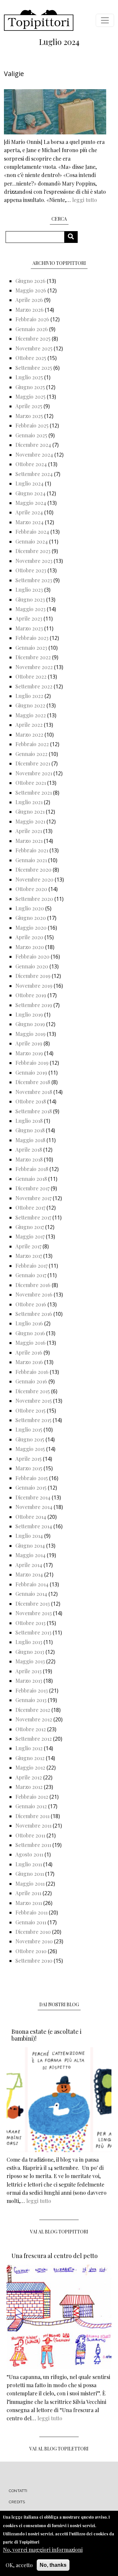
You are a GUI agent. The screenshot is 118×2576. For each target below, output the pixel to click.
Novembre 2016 (34, 1294)
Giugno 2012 (30, 1758)
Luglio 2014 (29, 1536)
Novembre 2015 (34, 1401)
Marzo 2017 (29, 1256)
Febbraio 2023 (32, 638)
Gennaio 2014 (31, 1594)
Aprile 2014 (29, 1565)
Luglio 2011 (29, 1864)
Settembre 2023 (34, 580)
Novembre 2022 (34, 667)
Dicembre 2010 (33, 1932)
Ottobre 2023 (31, 570)
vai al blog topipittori (59, 2232)
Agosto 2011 (29, 1854)
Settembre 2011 (33, 1845)
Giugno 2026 (30, 281)
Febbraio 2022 (32, 744)
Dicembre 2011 (32, 1816)
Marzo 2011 (29, 1903)
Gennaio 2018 (31, 1179)
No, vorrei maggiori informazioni (43, 2550)
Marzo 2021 (29, 841)
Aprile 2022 (29, 725)
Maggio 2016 (30, 1343)
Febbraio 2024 (32, 532)
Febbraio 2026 (32, 319)
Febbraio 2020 (32, 956)
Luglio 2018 (29, 1121)
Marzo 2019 (29, 1053)
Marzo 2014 (29, 1574)
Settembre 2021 (34, 793)
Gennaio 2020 (32, 966)
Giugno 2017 (30, 1227)
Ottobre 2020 (31, 889)
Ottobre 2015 (30, 1410)
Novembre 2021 (34, 773)
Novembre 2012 (34, 1719)
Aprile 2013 (29, 1671)
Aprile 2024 (29, 512)
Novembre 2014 (34, 1507)
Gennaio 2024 (32, 541)
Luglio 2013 (29, 1642)
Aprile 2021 (29, 831)
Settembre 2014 (34, 1526)
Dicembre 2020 (33, 870)
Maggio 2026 (31, 290)
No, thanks (53, 2565)
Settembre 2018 (34, 1111)
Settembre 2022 (34, 686)
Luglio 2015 (29, 1429)
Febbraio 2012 (32, 1797)
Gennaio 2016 (31, 1381)
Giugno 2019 (30, 1024)
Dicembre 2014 (33, 1497)
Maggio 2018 (30, 1140)
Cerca (73, 237)
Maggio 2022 (31, 715)
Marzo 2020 (30, 947)
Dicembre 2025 (33, 338)
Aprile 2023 (29, 618)
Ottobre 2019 (31, 995)
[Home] (39, 20)
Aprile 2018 (29, 1149)
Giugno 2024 (30, 493)
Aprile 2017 (28, 1246)
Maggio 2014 (30, 1555)
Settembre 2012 (34, 1739)
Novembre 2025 (34, 348)
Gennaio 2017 (31, 1275)
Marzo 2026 (29, 310)
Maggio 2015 (30, 1449)
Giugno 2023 (30, 599)
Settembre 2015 (33, 1420)
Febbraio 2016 (32, 1372)
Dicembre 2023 (33, 551)
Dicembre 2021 (33, 763)
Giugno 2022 (30, 705)
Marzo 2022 (29, 734)
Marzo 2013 (29, 1681)
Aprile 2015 (29, 1459)
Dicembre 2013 (33, 1604)
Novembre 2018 (34, 1092)
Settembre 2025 (34, 368)
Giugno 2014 (30, 1546)
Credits (17, 2502)
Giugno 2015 (30, 1439)
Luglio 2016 (29, 1323)
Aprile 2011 (28, 1893)
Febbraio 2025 (32, 425)
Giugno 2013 (30, 1652)
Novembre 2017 (33, 1198)
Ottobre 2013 (30, 1623)
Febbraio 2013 (32, 1690)
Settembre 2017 (33, 1217)
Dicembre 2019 (33, 976)
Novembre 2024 (34, 455)
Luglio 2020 (30, 908)
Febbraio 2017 (31, 1266)
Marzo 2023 (29, 628)
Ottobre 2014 (31, 1517)
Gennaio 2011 (31, 1922)
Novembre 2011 (33, 1825)
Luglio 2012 (29, 1748)
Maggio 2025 (30, 396)
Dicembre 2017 (32, 1188)
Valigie (14, 74)
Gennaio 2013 (31, 1700)
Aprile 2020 (29, 937)
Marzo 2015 (29, 1468)
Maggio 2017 (30, 1236)
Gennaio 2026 (32, 329)
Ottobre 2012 (31, 1729)
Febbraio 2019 (32, 1063)
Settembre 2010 (34, 1961)
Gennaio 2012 (31, 1806)
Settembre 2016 (34, 1314)
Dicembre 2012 (33, 1710)
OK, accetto (19, 2565)
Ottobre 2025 (31, 358)
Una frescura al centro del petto (55, 2256)
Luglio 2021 (29, 802)
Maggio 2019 (30, 1034)
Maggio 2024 (31, 503)
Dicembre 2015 (33, 1391)
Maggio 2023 (30, 609)
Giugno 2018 (30, 1130)
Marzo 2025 (29, 416)
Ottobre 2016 (31, 1304)
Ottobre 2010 (31, 1951)
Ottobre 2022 (31, 676)
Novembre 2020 (34, 879)
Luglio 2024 (29, 483)
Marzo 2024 (29, 522)
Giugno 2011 (30, 1874)
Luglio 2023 (29, 590)
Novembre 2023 (34, 561)
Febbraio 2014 (32, 1584)
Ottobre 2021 (31, 783)
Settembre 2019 (34, 1005)
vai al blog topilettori (59, 2449)
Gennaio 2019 (31, 1072)
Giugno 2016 (30, 1333)
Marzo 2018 (29, 1159)
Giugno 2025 (30, 387)
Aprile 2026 (29, 300)
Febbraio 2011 (31, 1912)
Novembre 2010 (34, 1941)
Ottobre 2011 (30, 1835)
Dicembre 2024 (33, 445)
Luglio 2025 (29, 377)
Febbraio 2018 (32, 1169)
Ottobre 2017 (30, 1208)
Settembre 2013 (33, 1632)
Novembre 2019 (34, 986)
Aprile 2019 (29, 1043)
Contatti (18, 2491)
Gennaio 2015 (31, 1487)
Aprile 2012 (29, 1777)
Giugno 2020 (31, 918)
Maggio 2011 (30, 1883)
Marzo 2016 (29, 1362)
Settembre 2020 (34, 899)
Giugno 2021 (30, 812)
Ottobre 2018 (31, 1101)
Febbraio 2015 (32, 1478)
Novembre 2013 (34, 1613)
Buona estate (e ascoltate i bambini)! (47, 2035)
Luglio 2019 (29, 1014)
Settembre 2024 (34, 474)
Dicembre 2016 (33, 1285)
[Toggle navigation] (105, 20)
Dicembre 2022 (33, 657)
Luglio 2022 (29, 696)
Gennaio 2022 (31, 754)
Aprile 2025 (29, 406)
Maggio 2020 (31, 928)
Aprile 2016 (29, 1352)
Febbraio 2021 (32, 850)
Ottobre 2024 (31, 464)
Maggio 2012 (30, 1767)
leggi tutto (85, 200)
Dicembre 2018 (33, 1082)
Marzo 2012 (29, 1787)
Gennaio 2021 (31, 860)
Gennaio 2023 (31, 648)
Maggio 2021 (30, 821)
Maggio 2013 (30, 1661)
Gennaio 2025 (31, 435)
